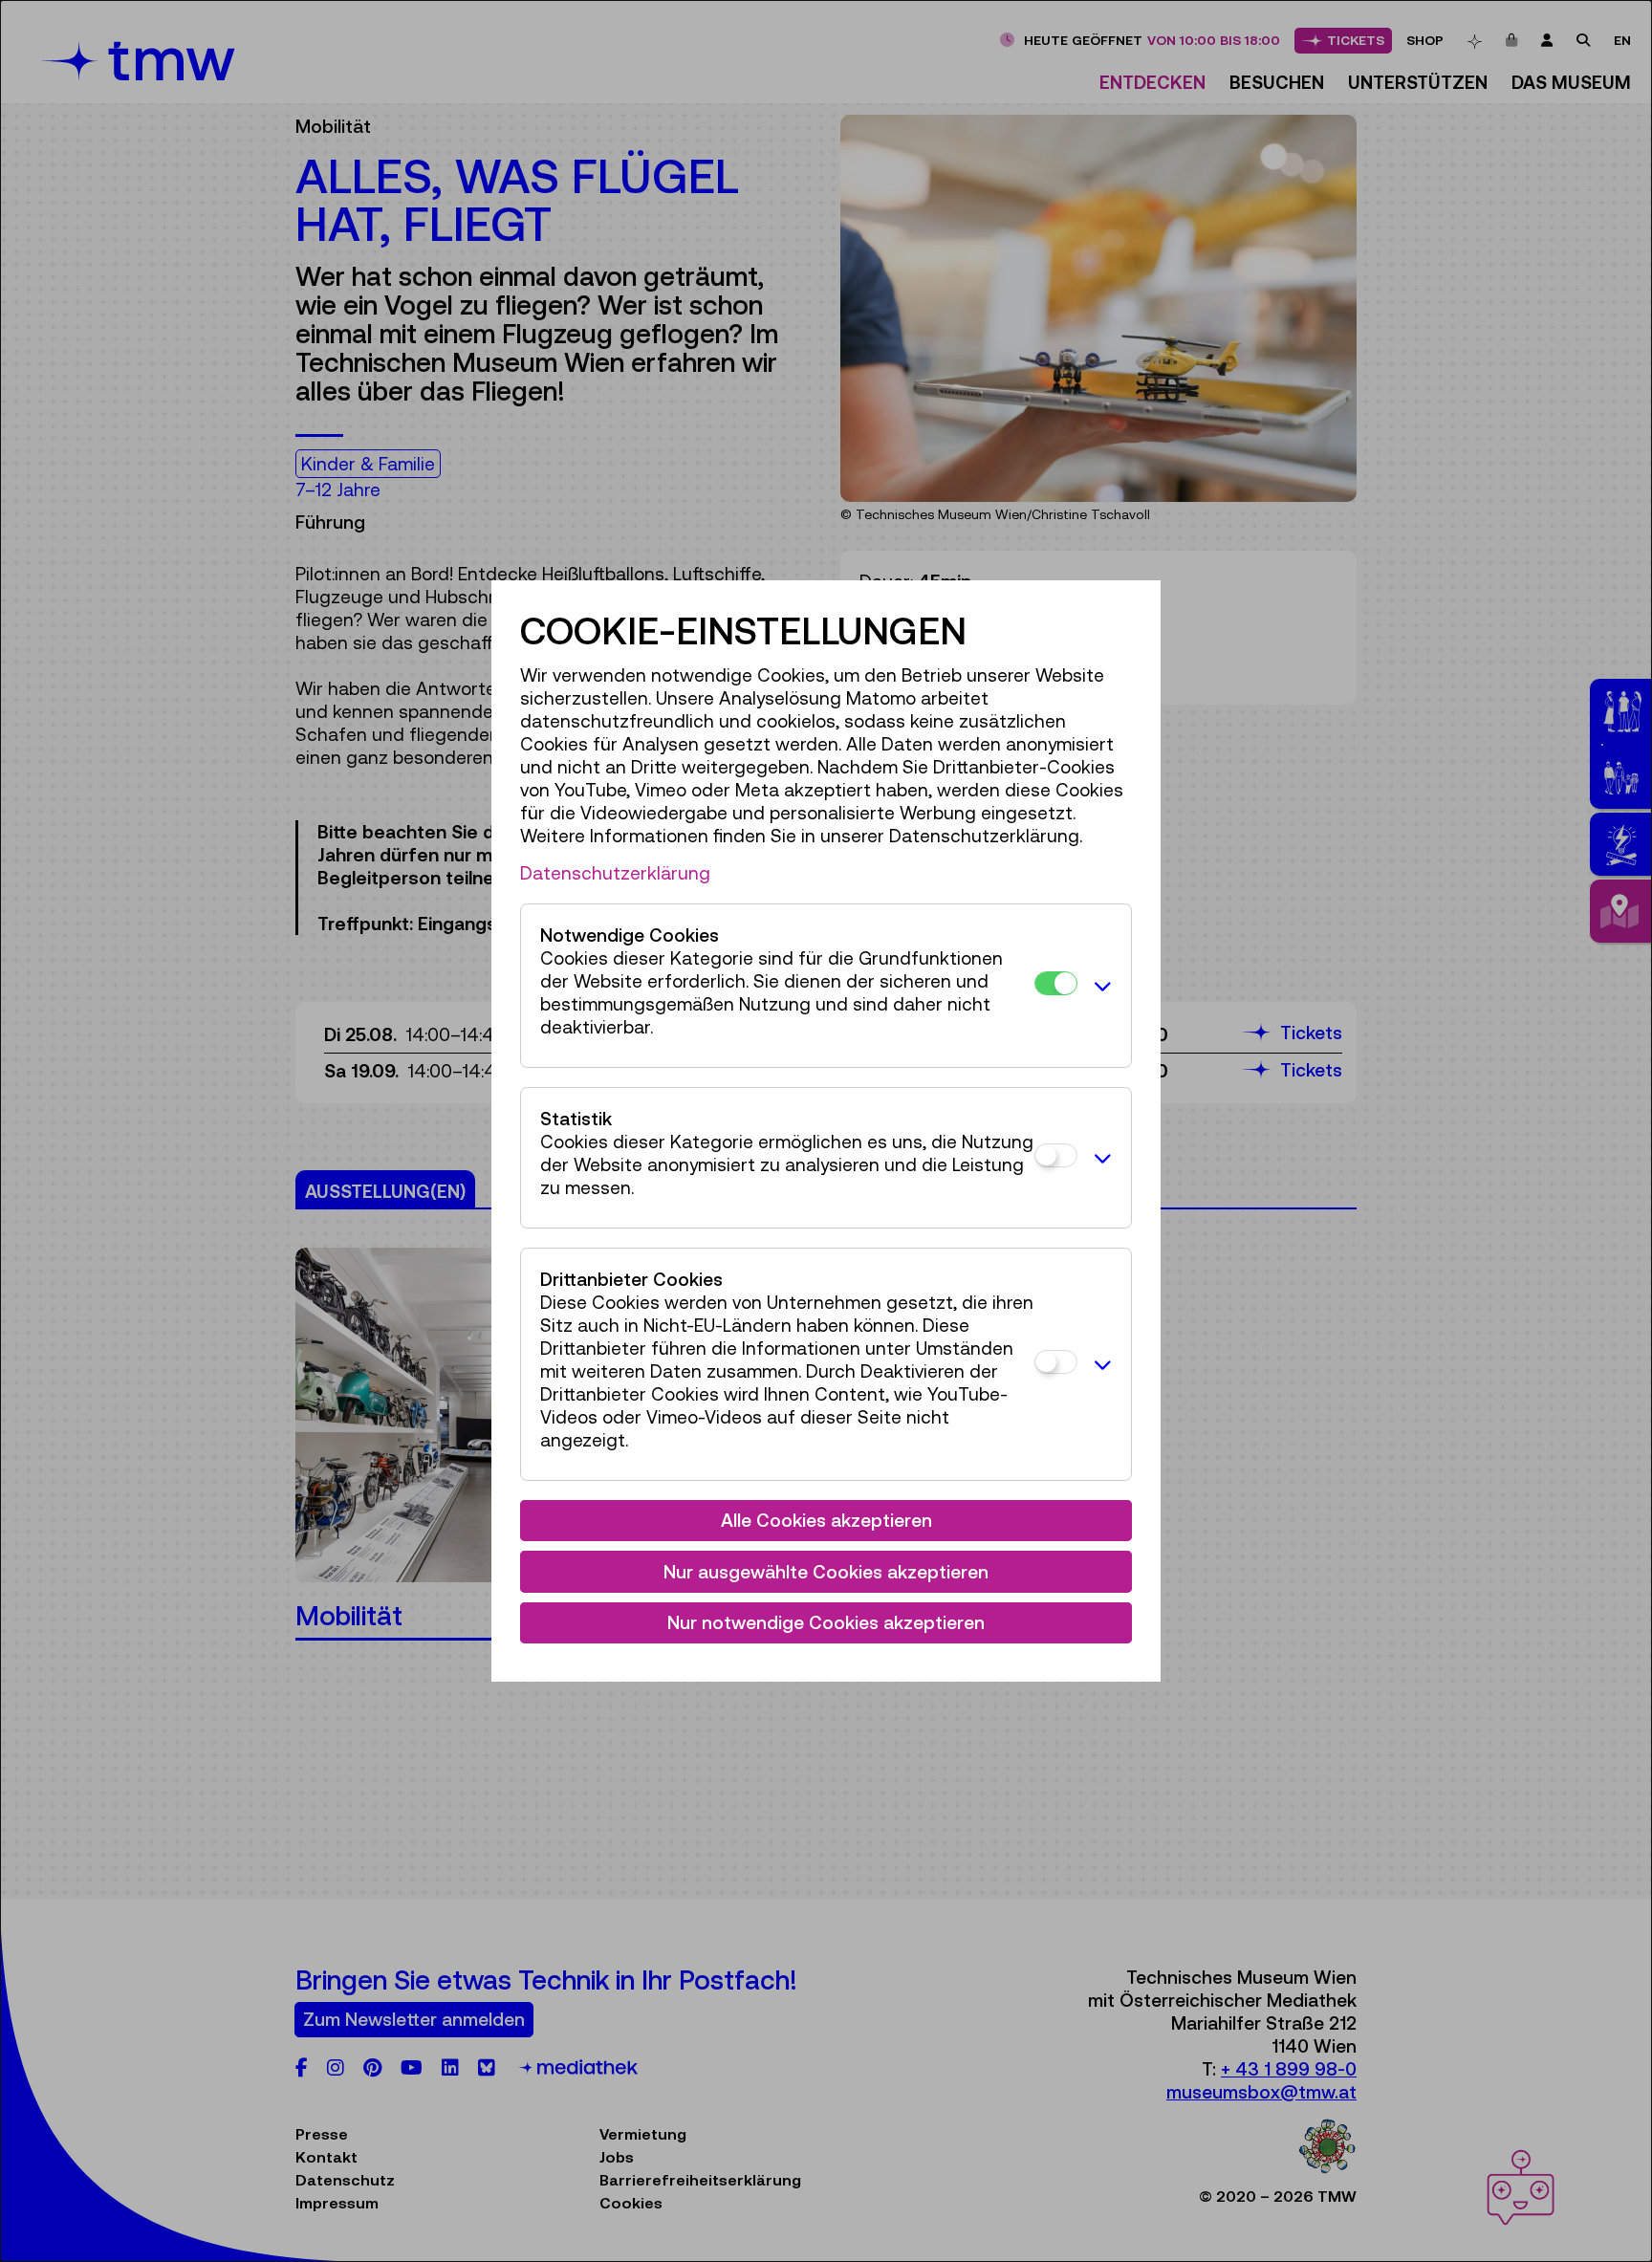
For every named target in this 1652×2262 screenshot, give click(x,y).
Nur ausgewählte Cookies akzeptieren (826, 1572)
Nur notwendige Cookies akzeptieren (826, 1622)
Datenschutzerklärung (615, 873)
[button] (1099, 986)
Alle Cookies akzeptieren (826, 1520)
